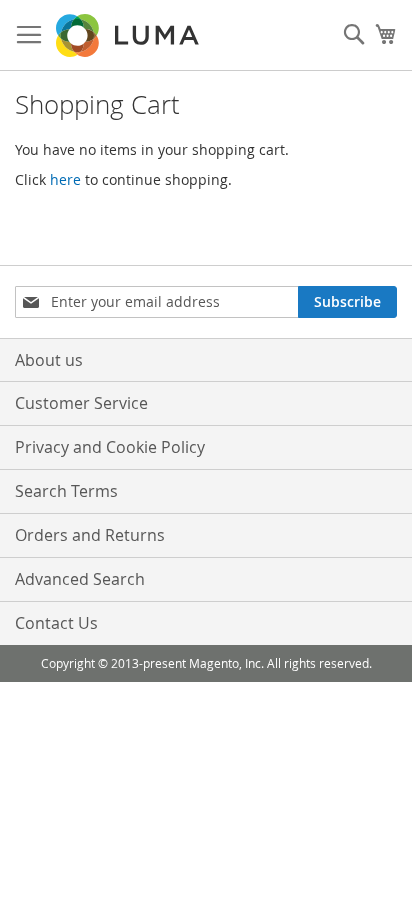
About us (49, 360)
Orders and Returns (90, 535)
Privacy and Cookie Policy (110, 447)
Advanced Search (80, 579)
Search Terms (66, 491)
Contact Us (56, 623)
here (65, 179)
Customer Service (81, 403)
